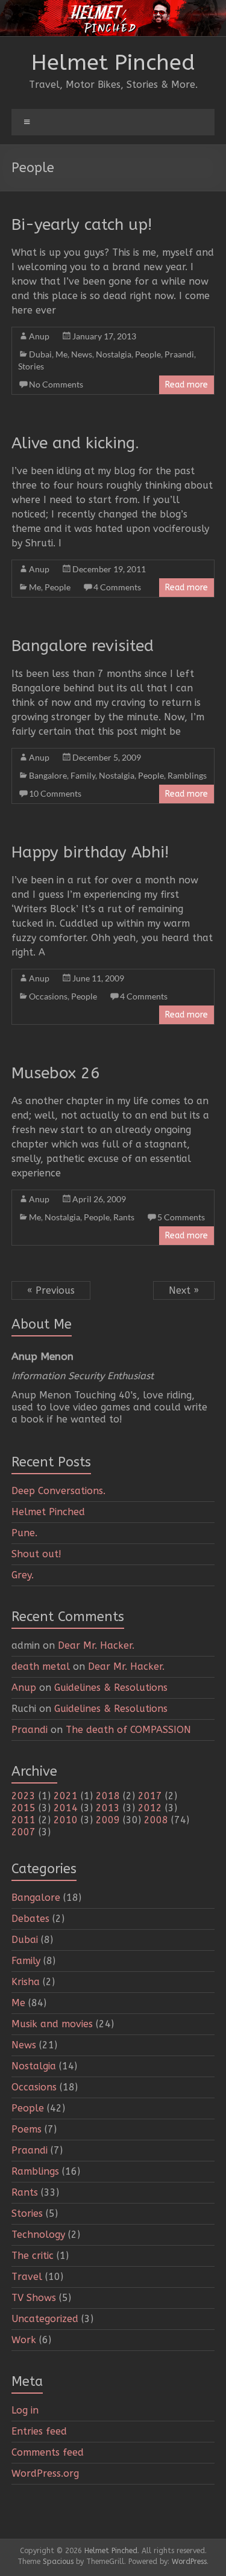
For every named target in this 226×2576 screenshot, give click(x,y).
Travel (27, 2277)
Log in (25, 2410)
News (82, 354)
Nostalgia (114, 354)
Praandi (179, 354)
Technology (38, 2235)
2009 (108, 1820)
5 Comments (181, 1217)
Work (24, 2340)
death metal (41, 1666)
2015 (24, 1808)
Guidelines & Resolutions (111, 1688)
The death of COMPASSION (128, 1730)
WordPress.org (45, 2473)
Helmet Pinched (113, 63)
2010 (66, 1820)
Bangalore (48, 775)
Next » (184, 1290)
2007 (24, 1832)
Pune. (24, 1533)
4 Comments (117, 587)
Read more (187, 385)
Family (83, 775)
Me (61, 354)
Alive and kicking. (75, 443)
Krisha (26, 1982)
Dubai (40, 354)
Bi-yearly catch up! (82, 225)
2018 (108, 1796)
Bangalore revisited (83, 646)
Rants (124, 1217)
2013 (108, 1808)
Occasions (48, 996)
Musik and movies (52, 2024)
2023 (24, 1796)
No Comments (56, 384)
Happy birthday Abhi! (90, 852)
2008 (156, 1820)
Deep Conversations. (58, 1491)
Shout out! (36, 1554)
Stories (31, 366)
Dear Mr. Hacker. (96, 1645)
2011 (24, 1820)
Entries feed (39, 2431)
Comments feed (48, 2452)
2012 (150, 1808)
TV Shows (34, 2298)
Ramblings (187, 775)
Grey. (23, 1575)
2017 (150, 1796)
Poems (27, 2129)
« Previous (51, 1290)
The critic (33, 2256)
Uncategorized (45, 2319)
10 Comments (55, 793)
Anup (39, 336)
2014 (66, 1808)
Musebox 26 (56, 1073)
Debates (30, 1919)
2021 (66, 1796)
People (148, 354)
